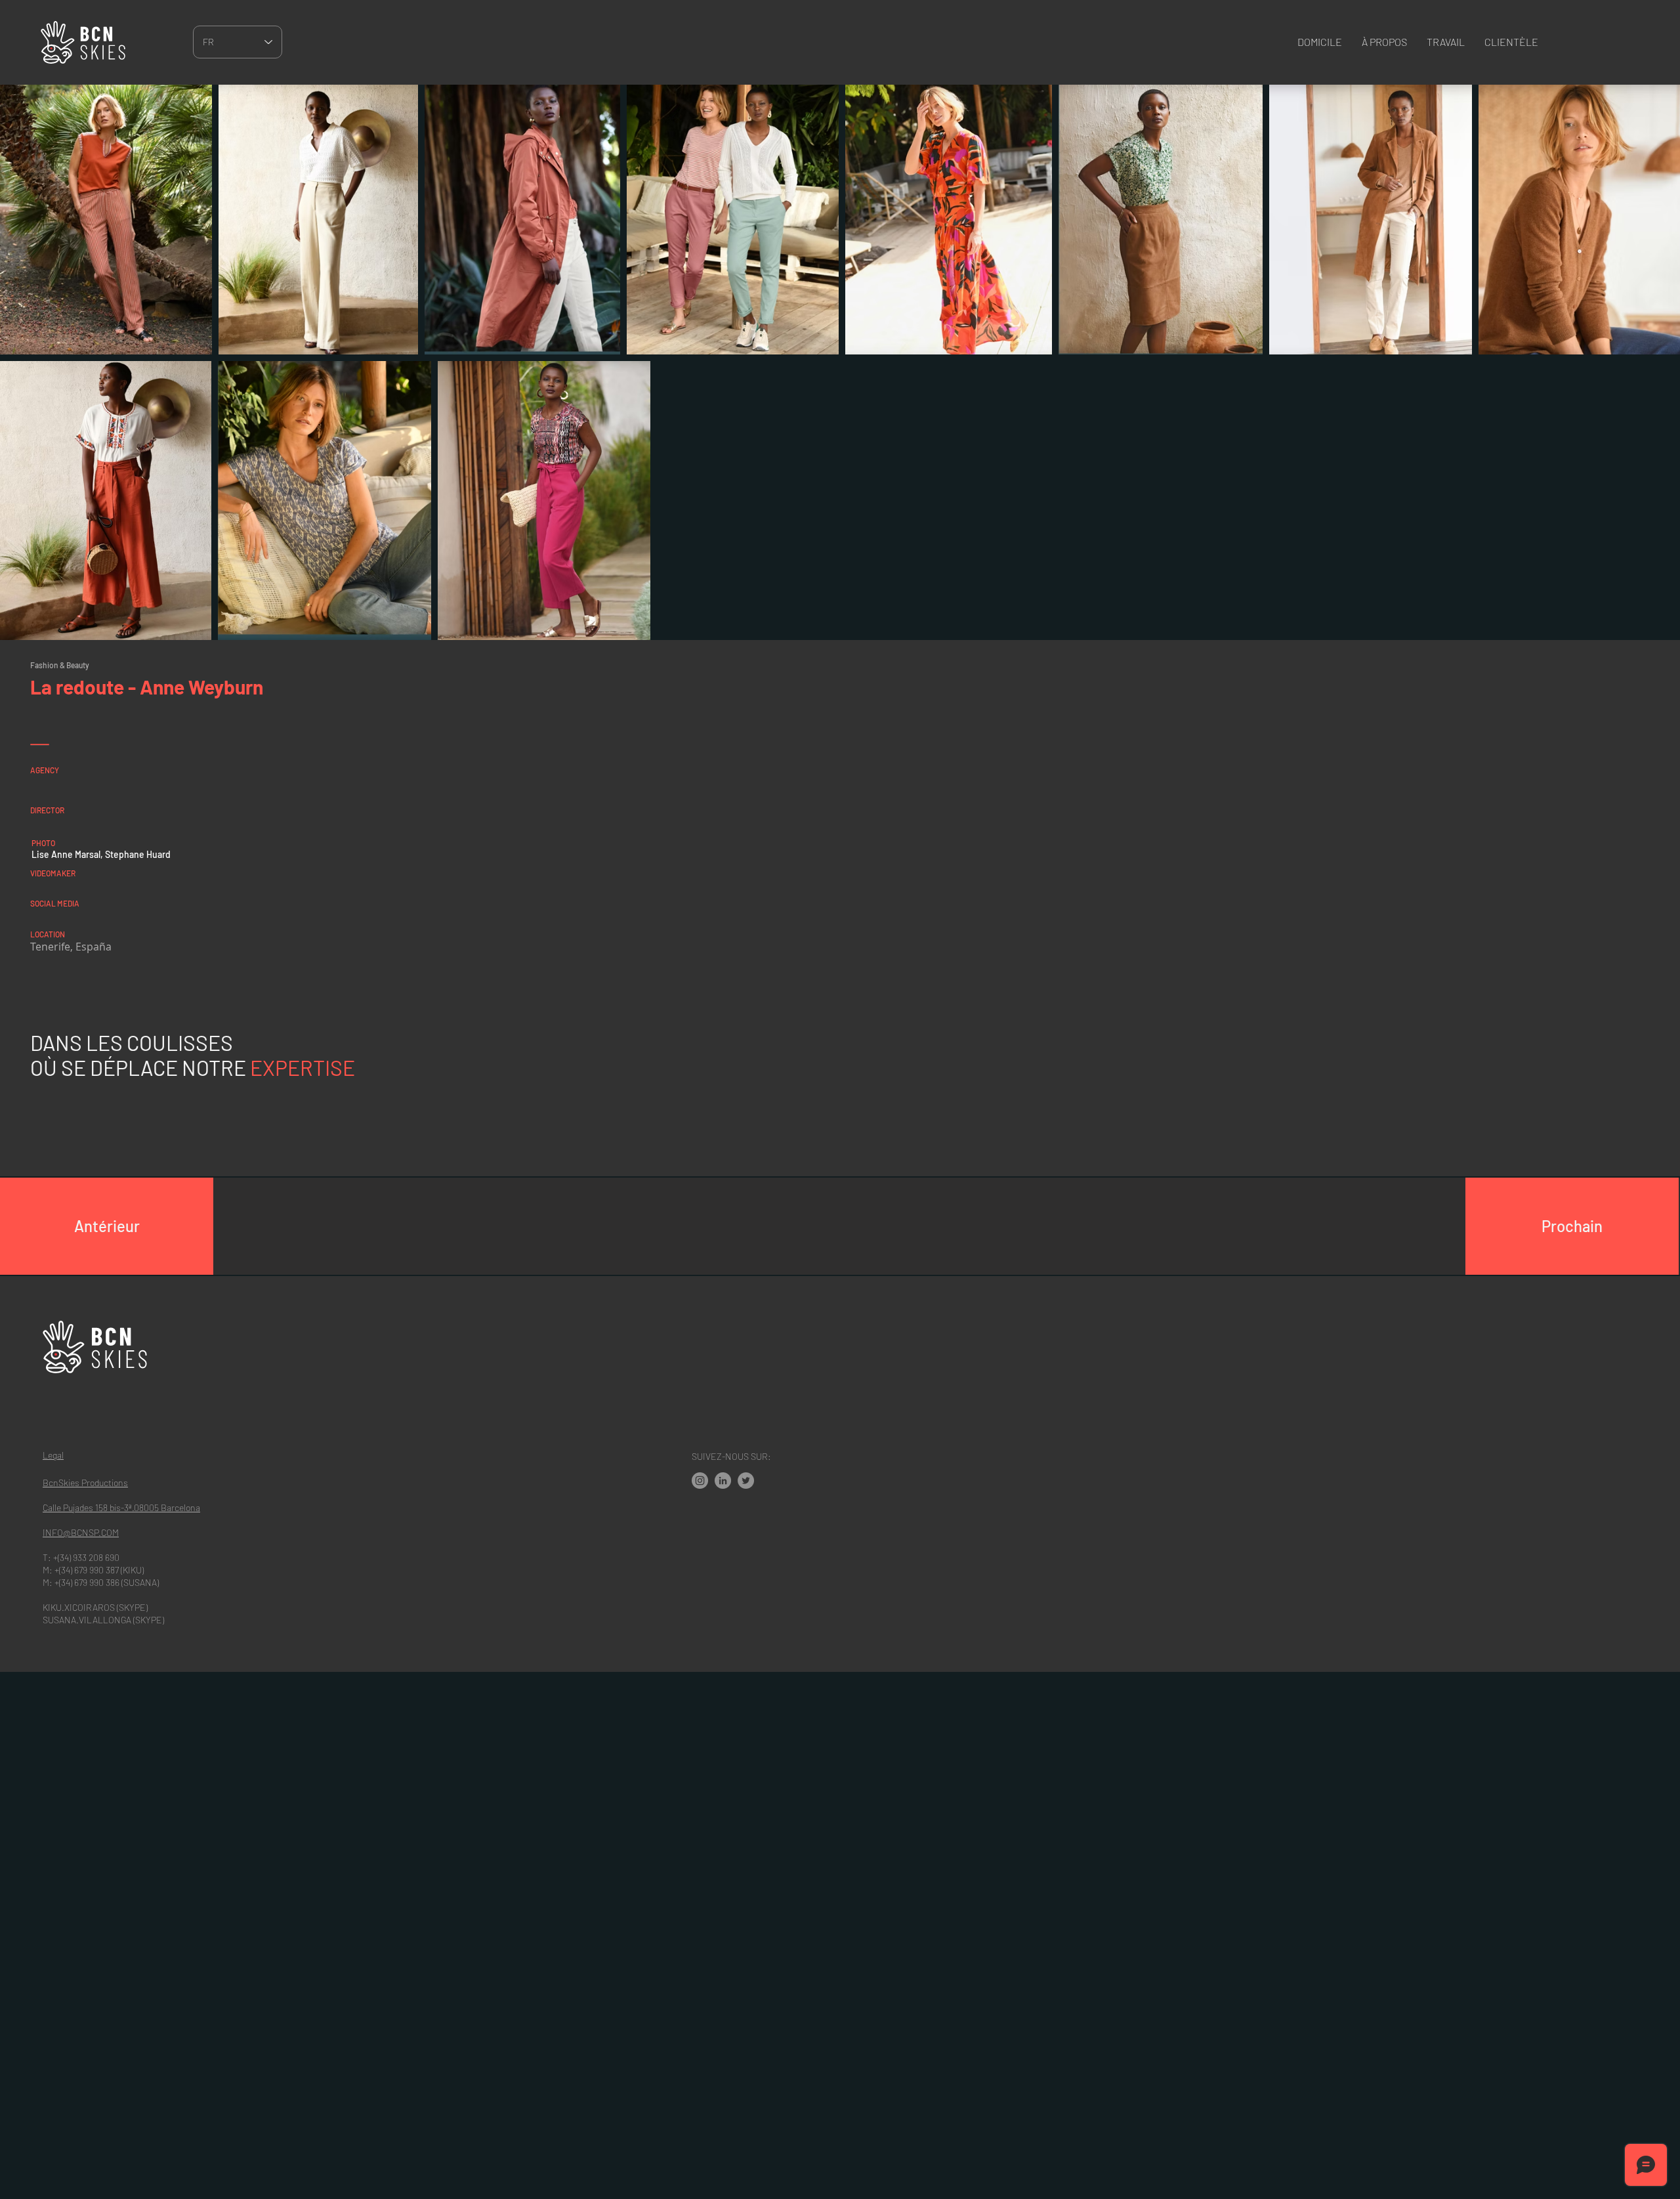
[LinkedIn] (723, 1481)
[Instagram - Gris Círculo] (700, 1481)
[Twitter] (746, 1481)
